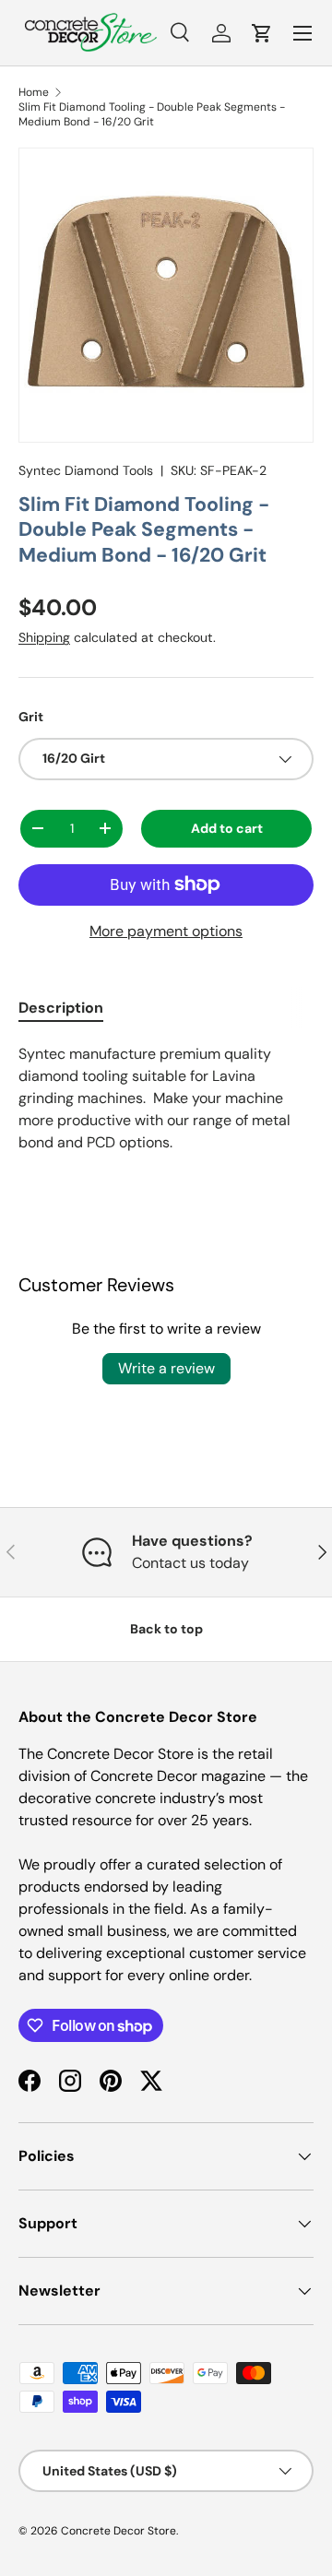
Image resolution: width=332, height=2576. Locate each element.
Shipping (44, 637)
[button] (262, 33)
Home (34, 92)
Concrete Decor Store (119, 2531)
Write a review (166, 1368)
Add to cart (227, 828)
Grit (31, 717)
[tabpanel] (166, 1098)
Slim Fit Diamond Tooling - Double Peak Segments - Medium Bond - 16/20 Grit (152, 114)
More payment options (166, 931)
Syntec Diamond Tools (86, 470)
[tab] (61, 1008)
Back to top (166, 1629)
